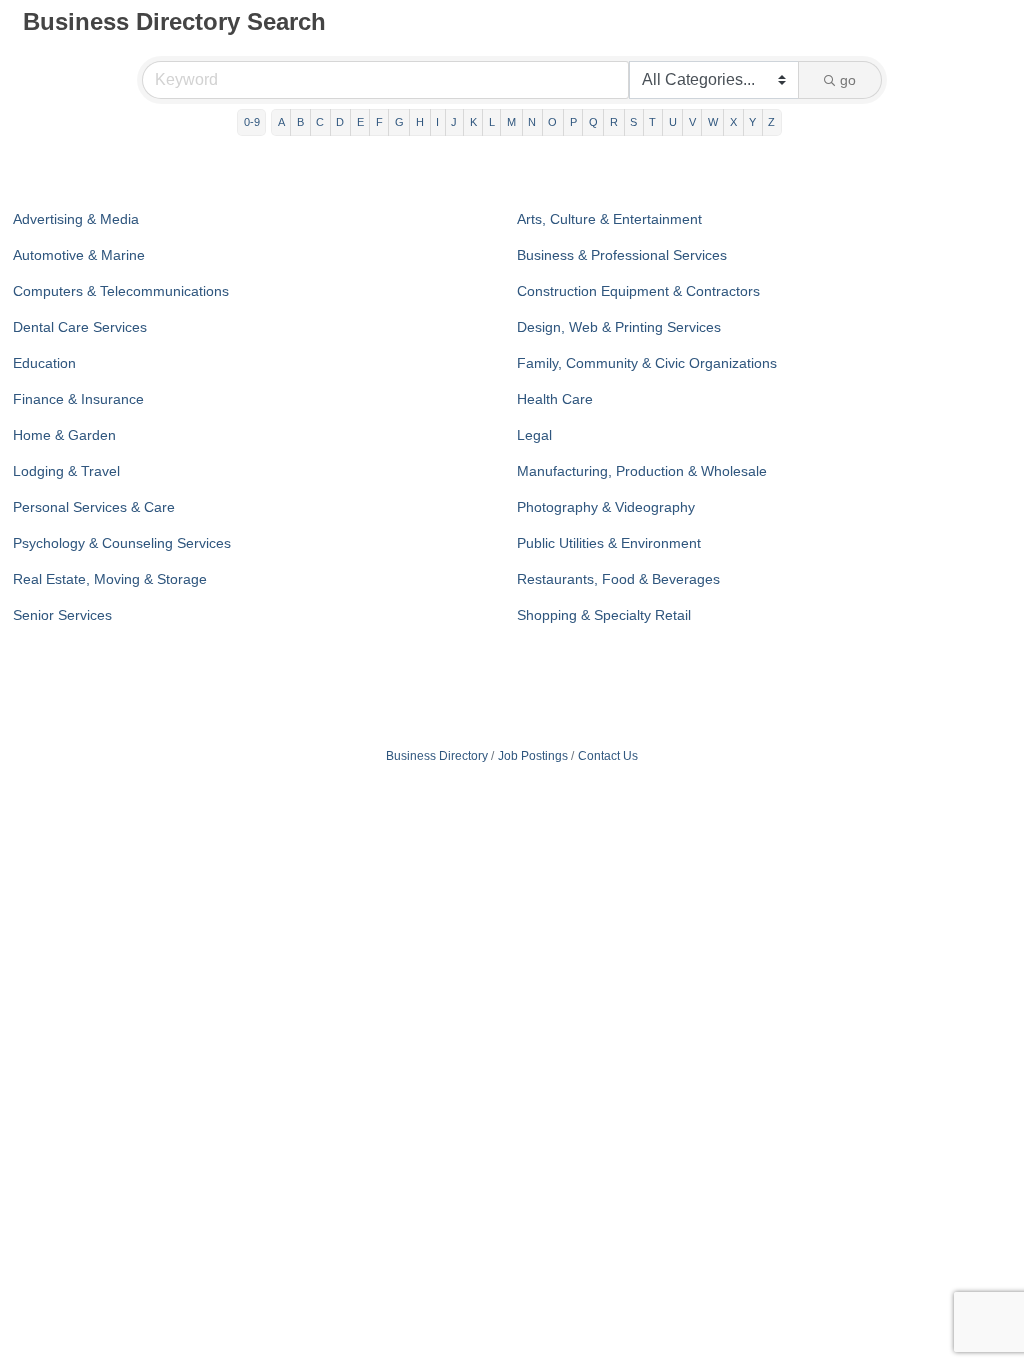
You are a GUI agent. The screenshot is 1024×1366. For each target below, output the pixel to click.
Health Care (555, 399)
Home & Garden (64, 435)
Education (44, 363)
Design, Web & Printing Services (619, 327)
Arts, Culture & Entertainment (609, 219)
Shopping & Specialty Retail (604, 615)
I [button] (437, 122)
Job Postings (533, 756)
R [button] (614, 122)
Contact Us (608, 756)
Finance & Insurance (78, 399)
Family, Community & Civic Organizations (647, 363)
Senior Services (62, 615)
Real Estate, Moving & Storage (110, 579)
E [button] (360, 122)
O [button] (552, 122)
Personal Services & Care (94, 507)
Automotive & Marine (79, 255)
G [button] (399, 122)
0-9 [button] (252, 122)
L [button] (492, 122)
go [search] (848, 80)
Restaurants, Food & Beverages (618, 579)
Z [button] (771, 122)
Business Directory (437, 756)
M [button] (511, 122)
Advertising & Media (76, 219)
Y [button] (752, 122)
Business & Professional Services (622, 255)
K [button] (473, 122)
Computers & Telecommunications (121, 291)
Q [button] (593, 122)
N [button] (532, 122)
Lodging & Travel (66, 471)
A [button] (281, 122)
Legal (534, 435)
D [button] (340, 122)
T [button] (652, 122)
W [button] (713, 122)
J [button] (454, 122)
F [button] (379, 122)
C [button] (320, 122)
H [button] (420, 122)
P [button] (573, 122)
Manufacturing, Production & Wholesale (642, 471)
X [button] (733, 122)
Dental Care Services (80, 327)
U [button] (673, 122)
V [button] (692, 122)
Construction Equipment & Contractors (638, 291)
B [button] (300, 122)
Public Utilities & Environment (609, 543)
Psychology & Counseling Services (122, 543)
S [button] (633, 122)
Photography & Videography (606, 507)
